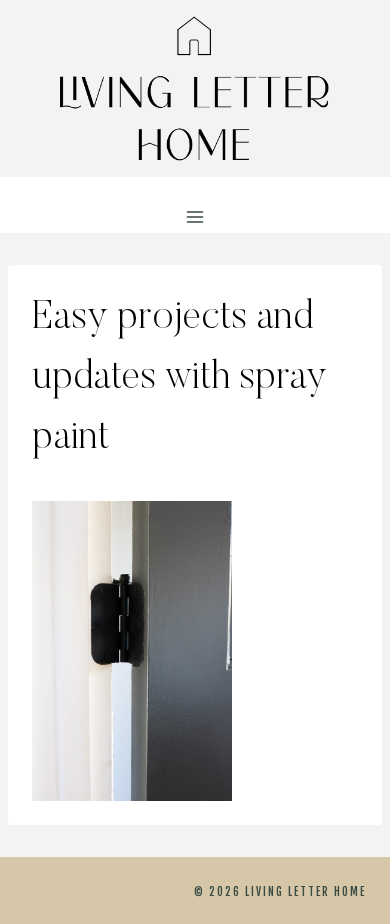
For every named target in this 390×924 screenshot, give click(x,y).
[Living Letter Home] (195, 88)
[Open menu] (195, 217)
